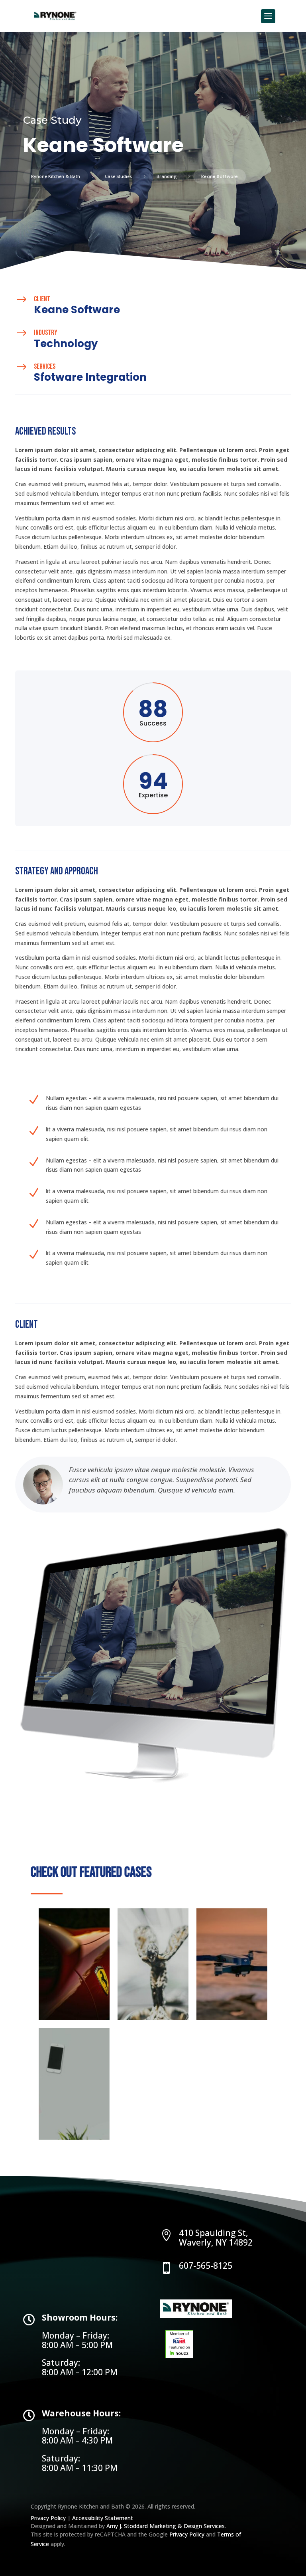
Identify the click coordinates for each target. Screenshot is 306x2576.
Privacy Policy (49, 2518)
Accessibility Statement (103, 2518)
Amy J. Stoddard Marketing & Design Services (166, 2526)
